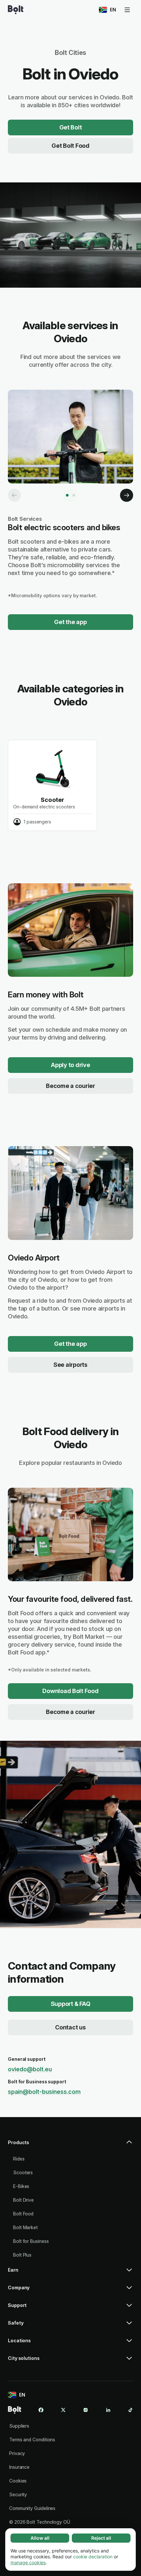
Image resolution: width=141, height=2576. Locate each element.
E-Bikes (21, 2186)
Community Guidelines (32, 2508)
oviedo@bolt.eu (30, 2069)
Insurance (19, 2467)
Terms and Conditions (32, 2440)
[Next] (127, 495)
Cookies (18, 2481)
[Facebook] (41, 2410)
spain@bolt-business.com (44, 2092)
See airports (70, 1365)
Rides (19, 2159)
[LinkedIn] (108, 2410)
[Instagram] (86, 2410)
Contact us (70, 2027)
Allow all (40, 2538)
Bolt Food (23, 2214)
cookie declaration (93, 2557)
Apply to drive (70, 1065)
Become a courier (70, 1086)
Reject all (101, 2538)
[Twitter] (63, 2410)
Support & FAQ (71, 2004)
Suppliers (19, 2426)
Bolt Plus (22, 2255)
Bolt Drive (23, 2200)
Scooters (23, 2172)
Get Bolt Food (70, 146)
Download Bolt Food (70, 1691)
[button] (70, 2145)
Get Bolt (71, 127)
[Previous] (14, 495)
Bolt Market (25, 2227)
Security (18, 2494)
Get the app (70, 622)
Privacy (17, 2453)
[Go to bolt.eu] (16, 10)
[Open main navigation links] (127, 10)
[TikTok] (131, 2410)
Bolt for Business (31, 2241)
